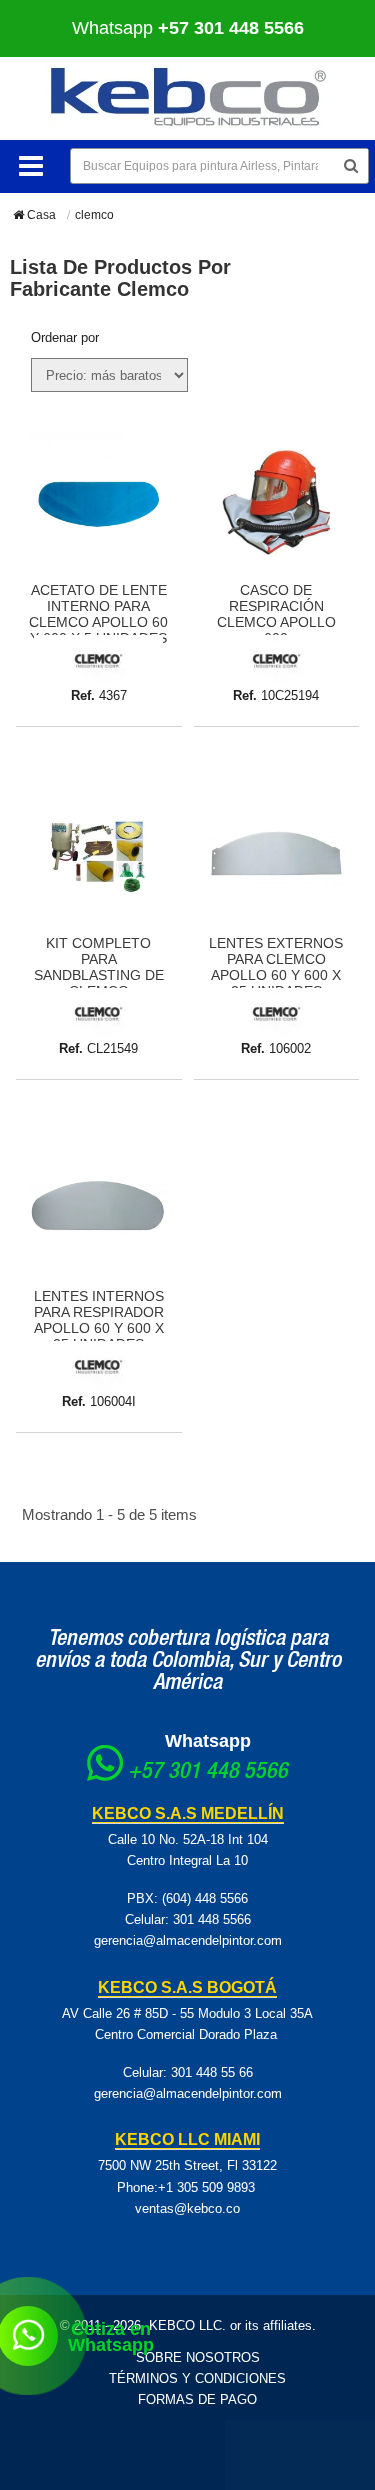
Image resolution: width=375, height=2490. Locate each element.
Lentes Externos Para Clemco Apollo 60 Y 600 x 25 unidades (276, 967)
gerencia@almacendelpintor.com (188, 1940)
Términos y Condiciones (197, 2378)
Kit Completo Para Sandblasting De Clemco (99, 967)
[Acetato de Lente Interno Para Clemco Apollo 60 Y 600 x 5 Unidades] (99, 502)
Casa (40, 215)
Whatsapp (208, 1741)
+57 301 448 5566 (208, 1773)
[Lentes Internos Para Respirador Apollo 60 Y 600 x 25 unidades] (99, 1208)
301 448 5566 (212, 1919)
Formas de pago (197, 2399)
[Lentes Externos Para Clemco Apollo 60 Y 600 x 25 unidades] (277, 855)
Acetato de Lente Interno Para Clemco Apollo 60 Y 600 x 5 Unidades (98, 614)
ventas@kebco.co (187, 2208)
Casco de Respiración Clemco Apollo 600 (276, 614)
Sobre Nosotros (198, 2357)
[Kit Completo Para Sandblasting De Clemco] (99, 855)
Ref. (83, 695)
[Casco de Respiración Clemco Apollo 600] (277, 502)
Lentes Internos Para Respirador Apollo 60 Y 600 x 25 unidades (99, 1320)
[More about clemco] (98, 659)
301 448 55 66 (212, 2072)
